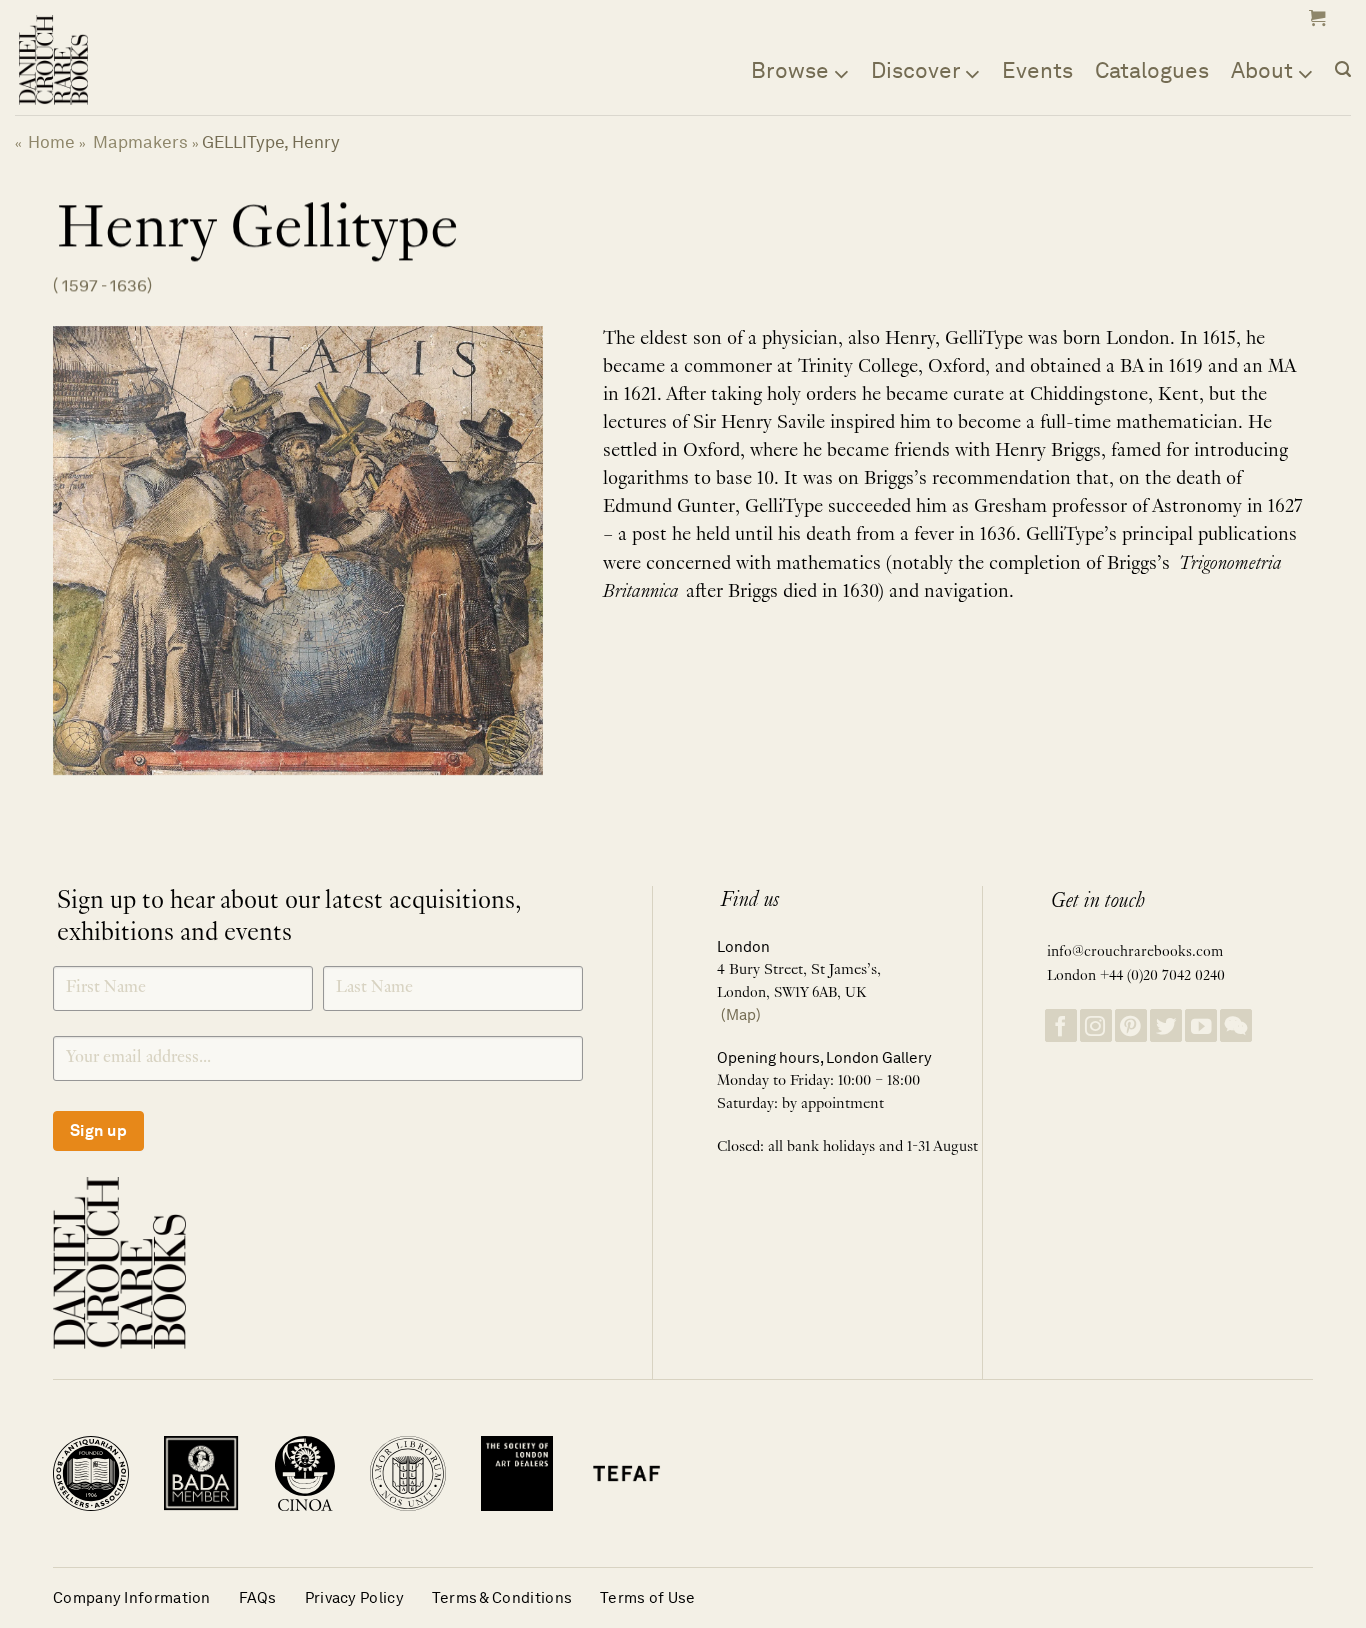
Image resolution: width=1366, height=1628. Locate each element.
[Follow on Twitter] (1166, 1025)
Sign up (98, 1130)
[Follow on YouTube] (1201, 1025)
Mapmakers (140, 142)
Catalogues (1152, 70)
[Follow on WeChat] (1236, 1025)
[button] (1315, 18)
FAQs (258, 1597)
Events (1037, 70)
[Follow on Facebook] (1061, 1025)
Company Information (132, 1597)
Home (51, 142)
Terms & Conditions (502, 1597)
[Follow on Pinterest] (1131, 1025)
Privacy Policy (354, 1597)
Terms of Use (648, 1597)
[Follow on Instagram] (1096, 1025)
